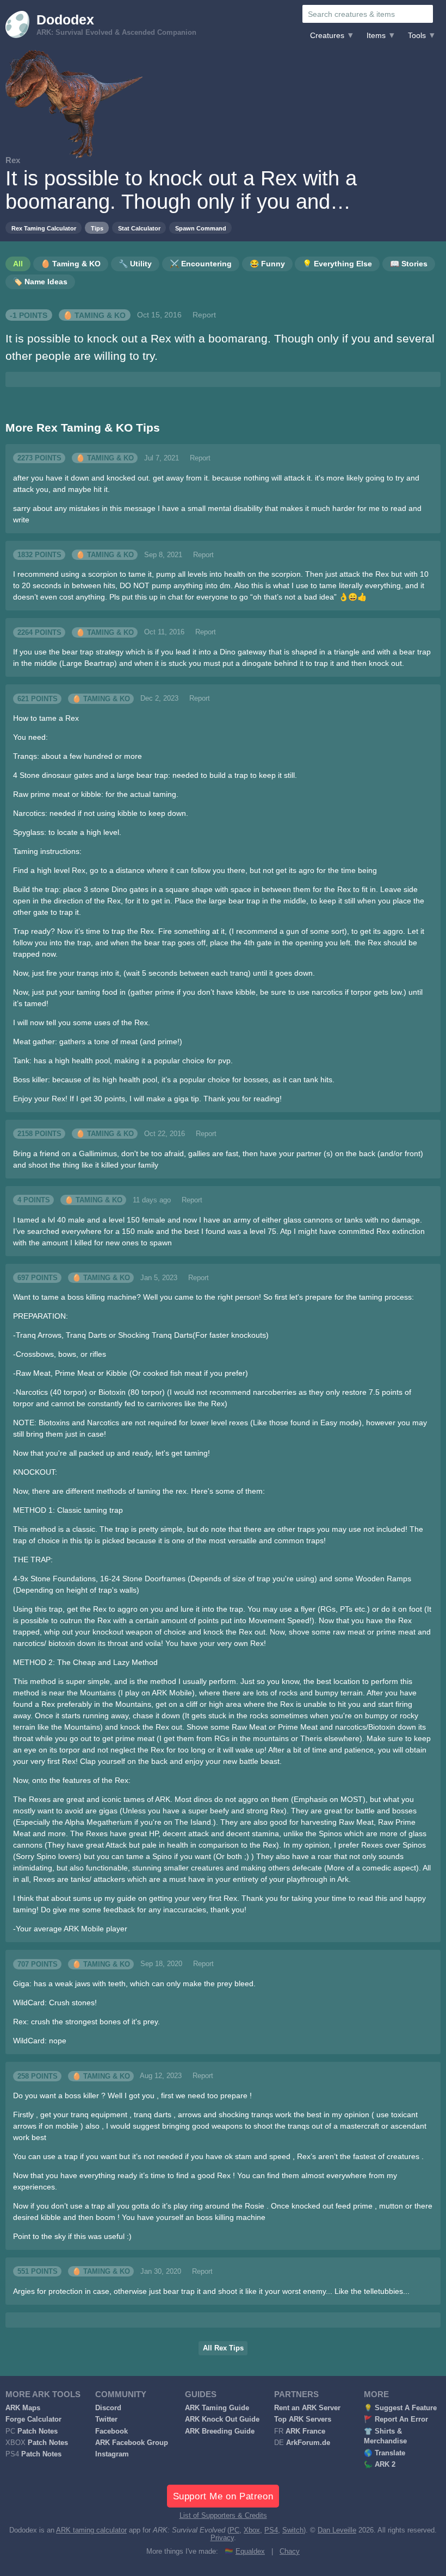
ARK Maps (23, 2408)
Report (204, 315)
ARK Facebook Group (132, 2443)
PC (234, 2530)
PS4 (271, 2530)
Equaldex (250, 2552)
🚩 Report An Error (396, 2419)
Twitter (106, 2419)
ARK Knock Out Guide (222, 2419)
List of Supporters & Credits (223, 2516)
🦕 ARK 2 (380, 2465)
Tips (97, 228)
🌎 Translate (385, 2453)
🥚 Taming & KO (94, 315)
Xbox (252, 2530)
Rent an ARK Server (307, 2408)
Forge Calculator (33, 2419)
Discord (108, 2408)
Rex (13, 160)
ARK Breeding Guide (220, 2431)
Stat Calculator (139, 228)
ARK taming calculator (91, 2530)
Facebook (112, 2431)
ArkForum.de (308, 2443)
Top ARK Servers (303, 2419)
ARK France (305, 2431)
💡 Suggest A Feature (400, 2408)
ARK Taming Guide (217, 2408)
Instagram (112, 2454)
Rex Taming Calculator (44, 228)
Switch (293, 2530)
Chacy (290, 2552)
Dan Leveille (337, 2530)
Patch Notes (38, 2431)
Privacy (222, 2538)
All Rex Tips (223, 2348)
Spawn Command (201, 228)
